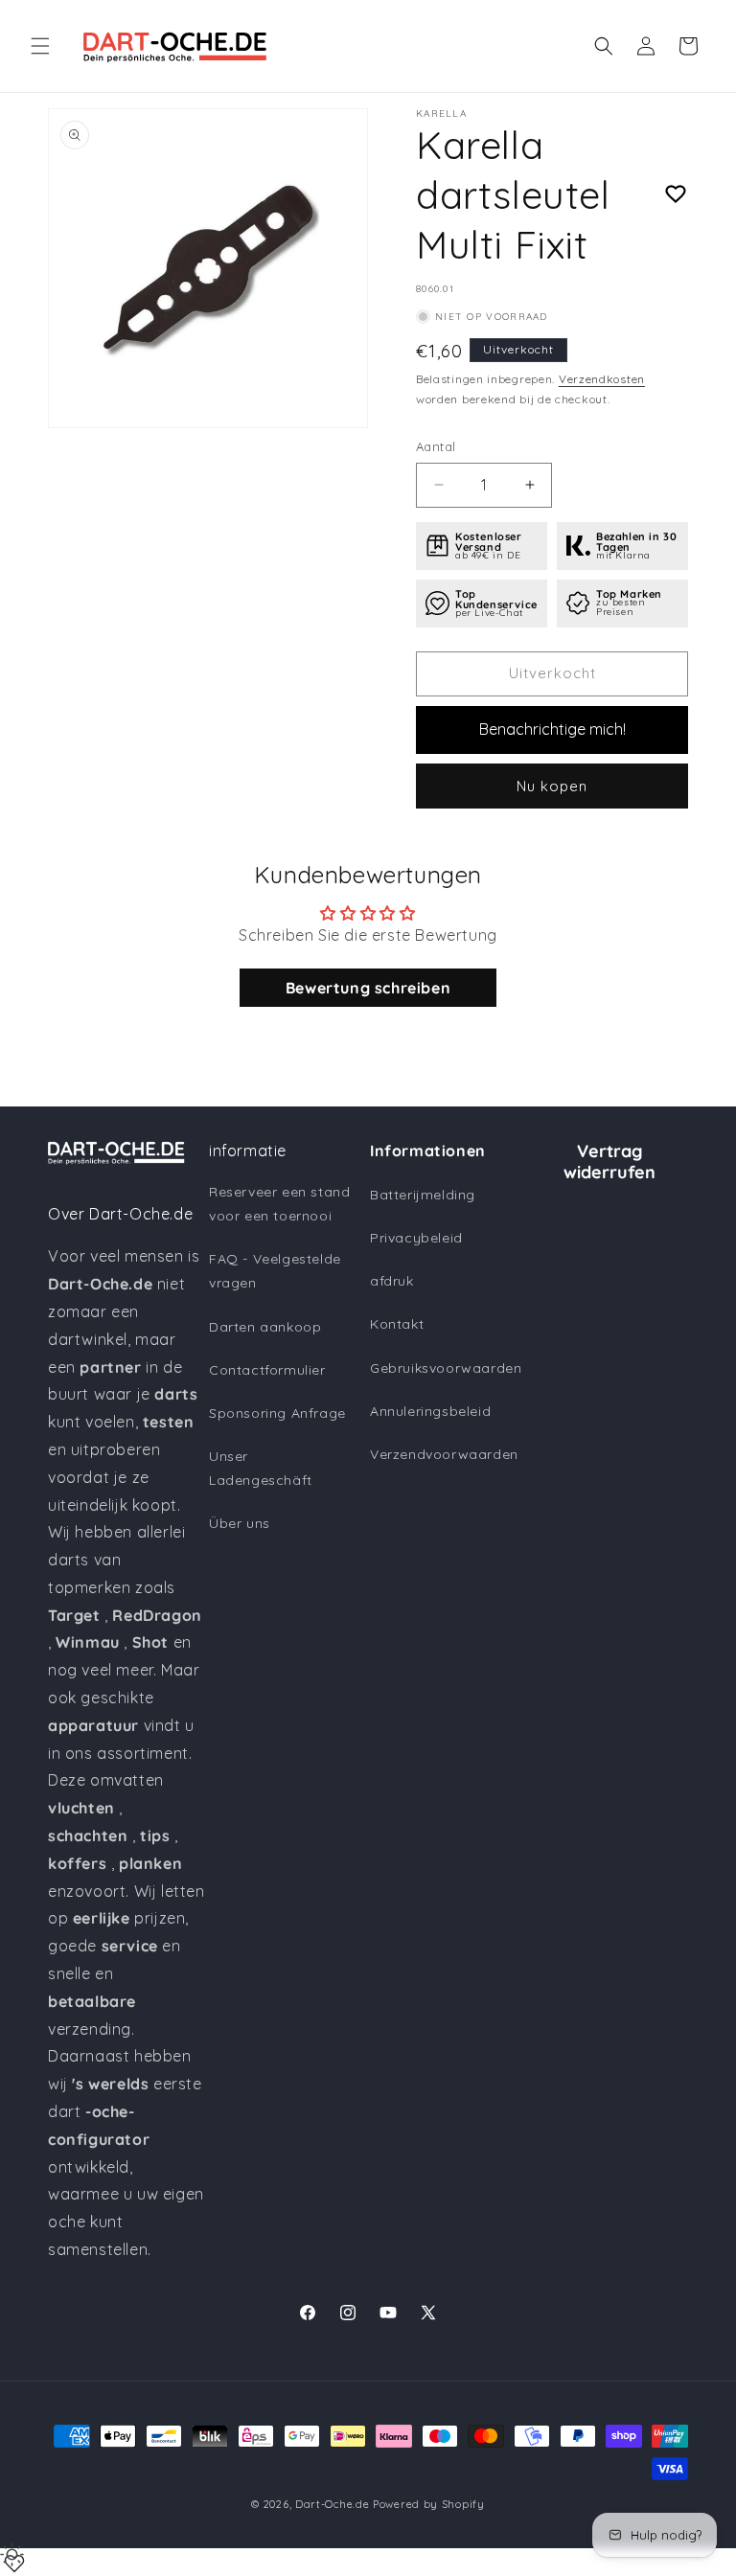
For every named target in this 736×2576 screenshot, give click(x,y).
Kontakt (397, 1324)
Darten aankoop (265, 1327)
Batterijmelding (423, 1195)
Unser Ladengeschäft (261, 1468)
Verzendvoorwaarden (444, 1454)
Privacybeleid (416, 1238)
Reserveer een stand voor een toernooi (279, 1204)
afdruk (392, 1281)
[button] (40, 46)
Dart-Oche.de (332, 2504)
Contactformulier (267, 1370)
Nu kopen (552, 786)
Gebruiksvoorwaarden (446, 1368)
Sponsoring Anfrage (277, 1413)
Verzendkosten (602, 379)
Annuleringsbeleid (430, 1411)
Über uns (240, 1523)
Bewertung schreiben (368, 988)
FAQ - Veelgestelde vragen (275, 1271)
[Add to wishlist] (676, 194)
